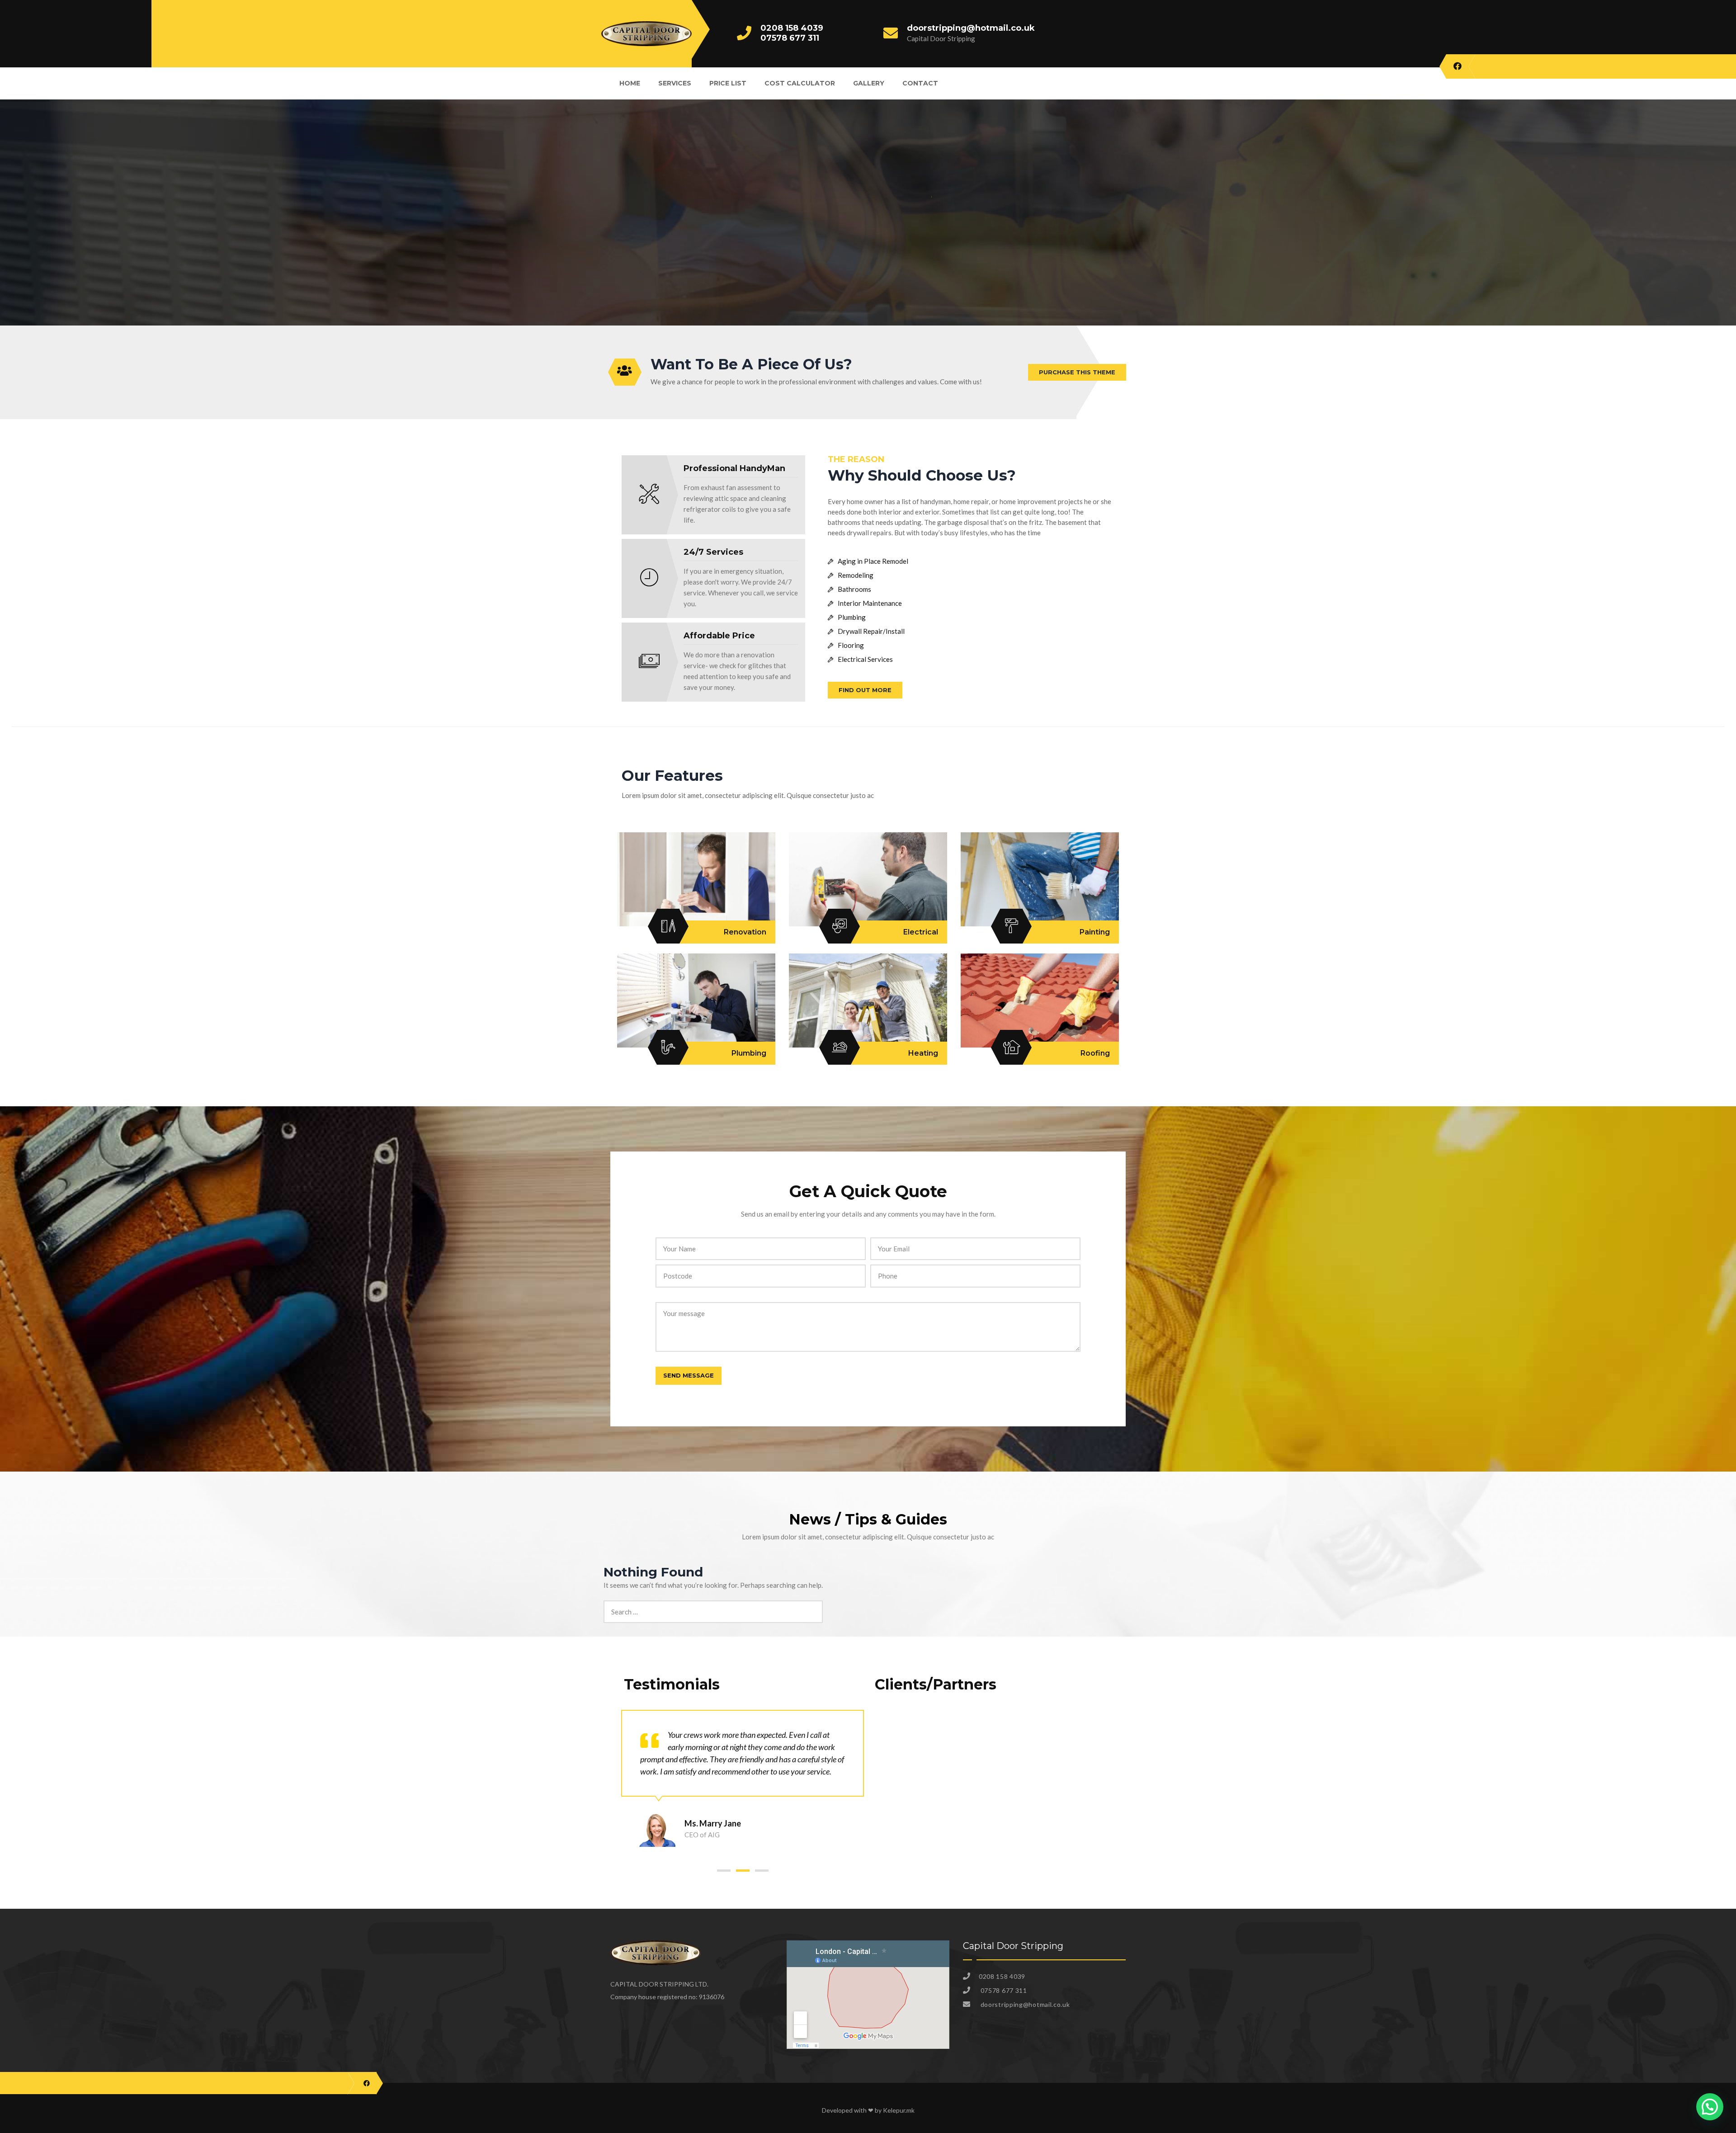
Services (675, 83)
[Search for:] (713, 1605)
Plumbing (852, 617)
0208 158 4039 (792, 28)
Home (630, 83)
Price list (728, 83)
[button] (724, 1871)
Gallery (869, 83)
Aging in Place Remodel (873, 561)
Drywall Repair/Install (871, 631)
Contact (920, 83)
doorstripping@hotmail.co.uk (971, 28)
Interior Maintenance (870, 603)
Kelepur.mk (899, 2110)
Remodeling (856, 575)
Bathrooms (854, 589)
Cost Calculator (800, 83)
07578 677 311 (790, 38)
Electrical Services (865, 659)
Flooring (851, 645)
